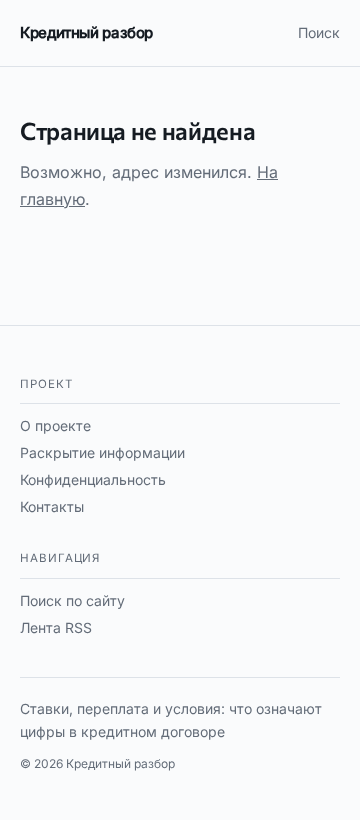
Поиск (319, 32)
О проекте (55, 425)
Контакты (52, 506)
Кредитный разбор (86, 32)
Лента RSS (56, 627)
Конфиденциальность (93, 479)
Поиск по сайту (72, 600)
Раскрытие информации (102, 452)
